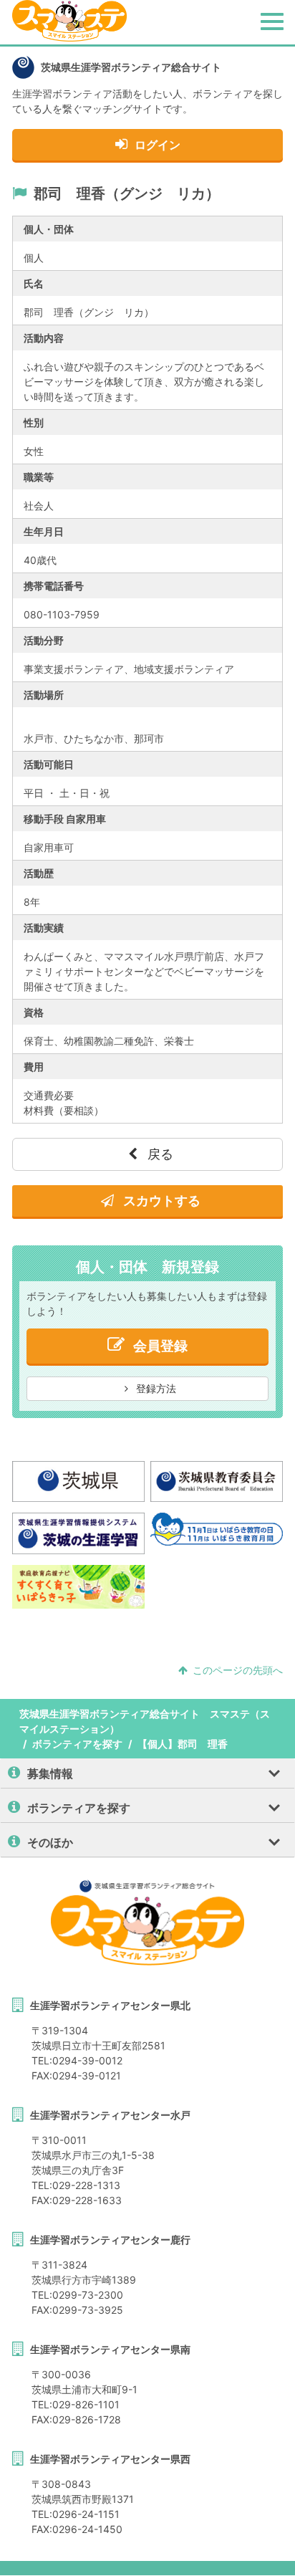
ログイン (158, 145)
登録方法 (155, 1388)
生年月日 (44, 531)
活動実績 (44, 928)
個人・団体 (49, 229)
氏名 (34, 283)
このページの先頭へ (238, 1670)
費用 (34, 1067)
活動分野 (44, 640)
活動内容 (44, 338)
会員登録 (160, 1346)
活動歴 (39, 873)
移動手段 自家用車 (65, 819)
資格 (34, 1012)
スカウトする (160, 1201)
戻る (159, 1154)
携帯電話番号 (54, 586)
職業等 (39, 477)
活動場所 (44, 695)
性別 (34, 422)
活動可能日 (49, 764)
